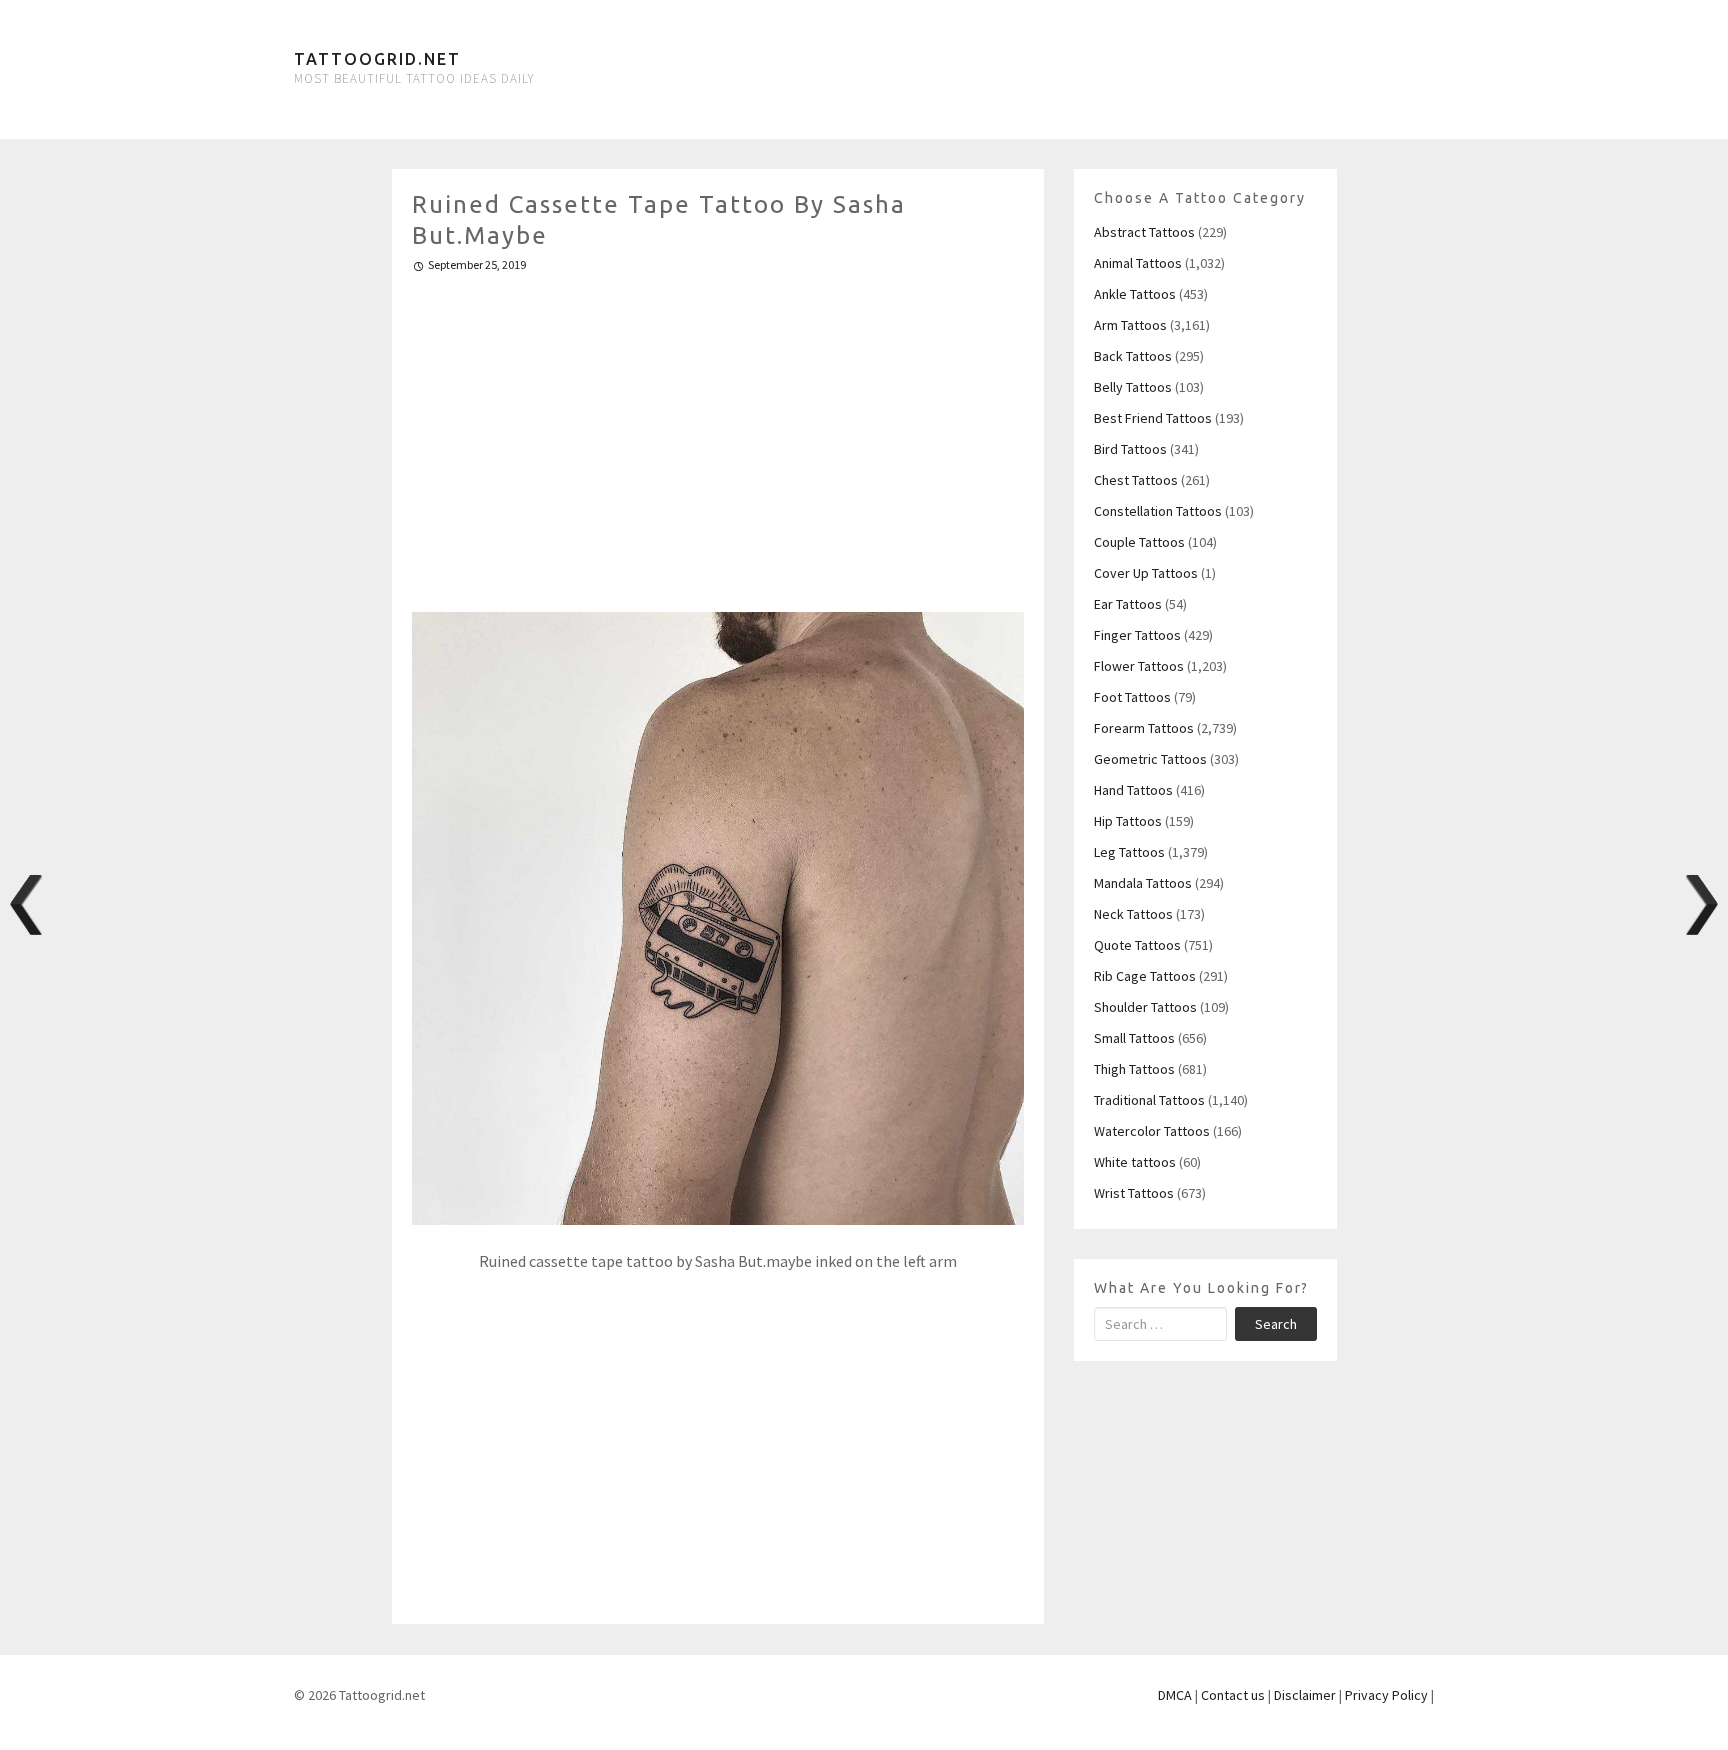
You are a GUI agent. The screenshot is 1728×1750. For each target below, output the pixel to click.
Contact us (1233, 1695)
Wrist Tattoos (1134, 1193)
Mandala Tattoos (1143, 883)
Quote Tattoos (1137, 945)
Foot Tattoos (1132, 697)
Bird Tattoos (1130, 449)
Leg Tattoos (1129, 852)
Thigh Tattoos (1134, 1069)
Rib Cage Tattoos (1145, 976)
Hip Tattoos (1128, 821)
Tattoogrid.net (377, 59)
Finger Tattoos (1137, 635)
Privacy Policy (1386, 1695)
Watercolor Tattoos (1152, 1131)
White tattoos (1135, 1162)
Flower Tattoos (1139, 666)
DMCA (1175, 1695)
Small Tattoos (1134, 1038)
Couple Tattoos (1139, 542)
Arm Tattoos (1130, 325)
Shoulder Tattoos (1145, 1007)
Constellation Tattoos (1158, 511)
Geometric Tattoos (1150, 759)
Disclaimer (1305, 1695)
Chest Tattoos (1136, 480)
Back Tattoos (1133, 356)
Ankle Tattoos (1135, 294)
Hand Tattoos (1133, 790)
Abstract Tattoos (1144, 232)
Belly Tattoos (1133, 387)
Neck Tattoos (1133, 914)
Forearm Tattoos (1144, 728)
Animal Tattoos (1138, 263)
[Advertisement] (718, 434)
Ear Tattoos (1128, 604)
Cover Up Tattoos (1146, 573)
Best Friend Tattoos (1153, 418)
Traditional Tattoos (1149, 1100)
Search (1276, 1324)
